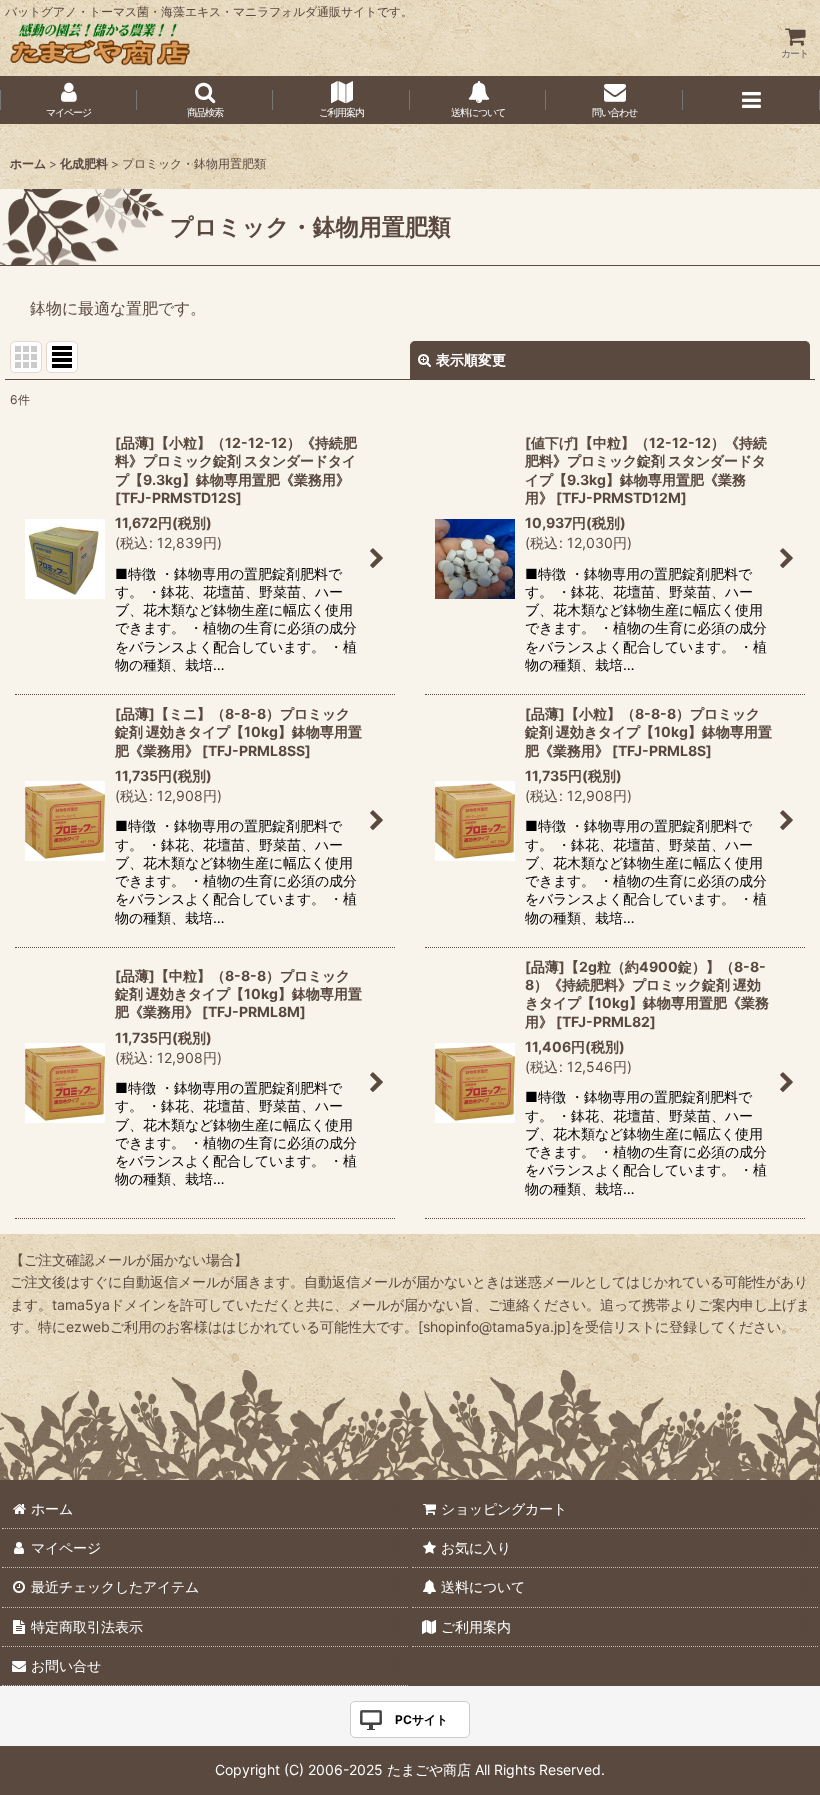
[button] (205, 100)
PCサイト (421, 1719)
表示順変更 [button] (471, 359)
